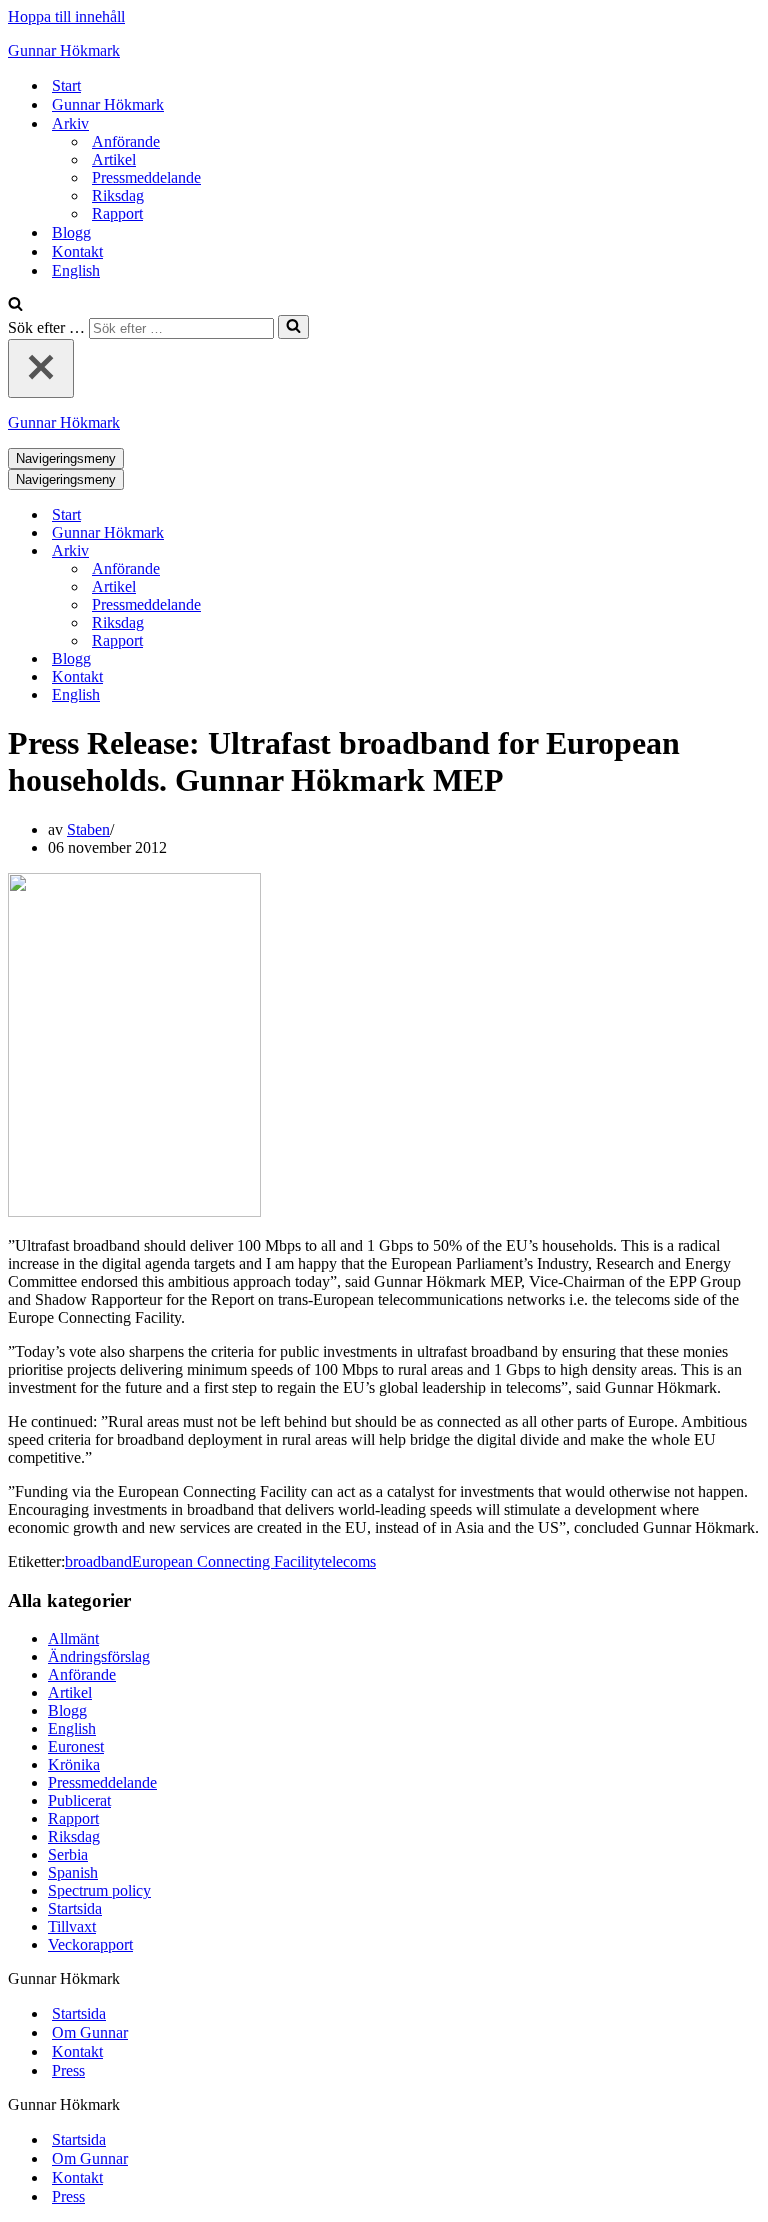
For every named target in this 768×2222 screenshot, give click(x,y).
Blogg (71, 232)
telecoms (348, 1561)
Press (68, 2070)
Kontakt (77, 251)
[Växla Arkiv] (358, 551)
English (76, 270)
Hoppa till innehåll (66, 16)
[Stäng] (41, 368)
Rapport (117, 213)
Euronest (76, 1746)
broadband (98, 1561)
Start (66, 85)
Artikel (114, 159)
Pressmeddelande (146, 177)
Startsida (75, 1908)
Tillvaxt (72, 1926)
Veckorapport (90, 1944)
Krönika (74, 1764)
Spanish (73, 1872)
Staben (88, 829)
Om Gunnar (90, 2032)
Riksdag (118, 195)
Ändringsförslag (99, 1656)
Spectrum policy (99, 1890)
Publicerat (79, 1800)
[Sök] (15, 305)
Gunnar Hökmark (108, 104)
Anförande (126, 141)
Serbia (68, 1854)
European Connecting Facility (226, 1561)
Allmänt (73, 1638)
